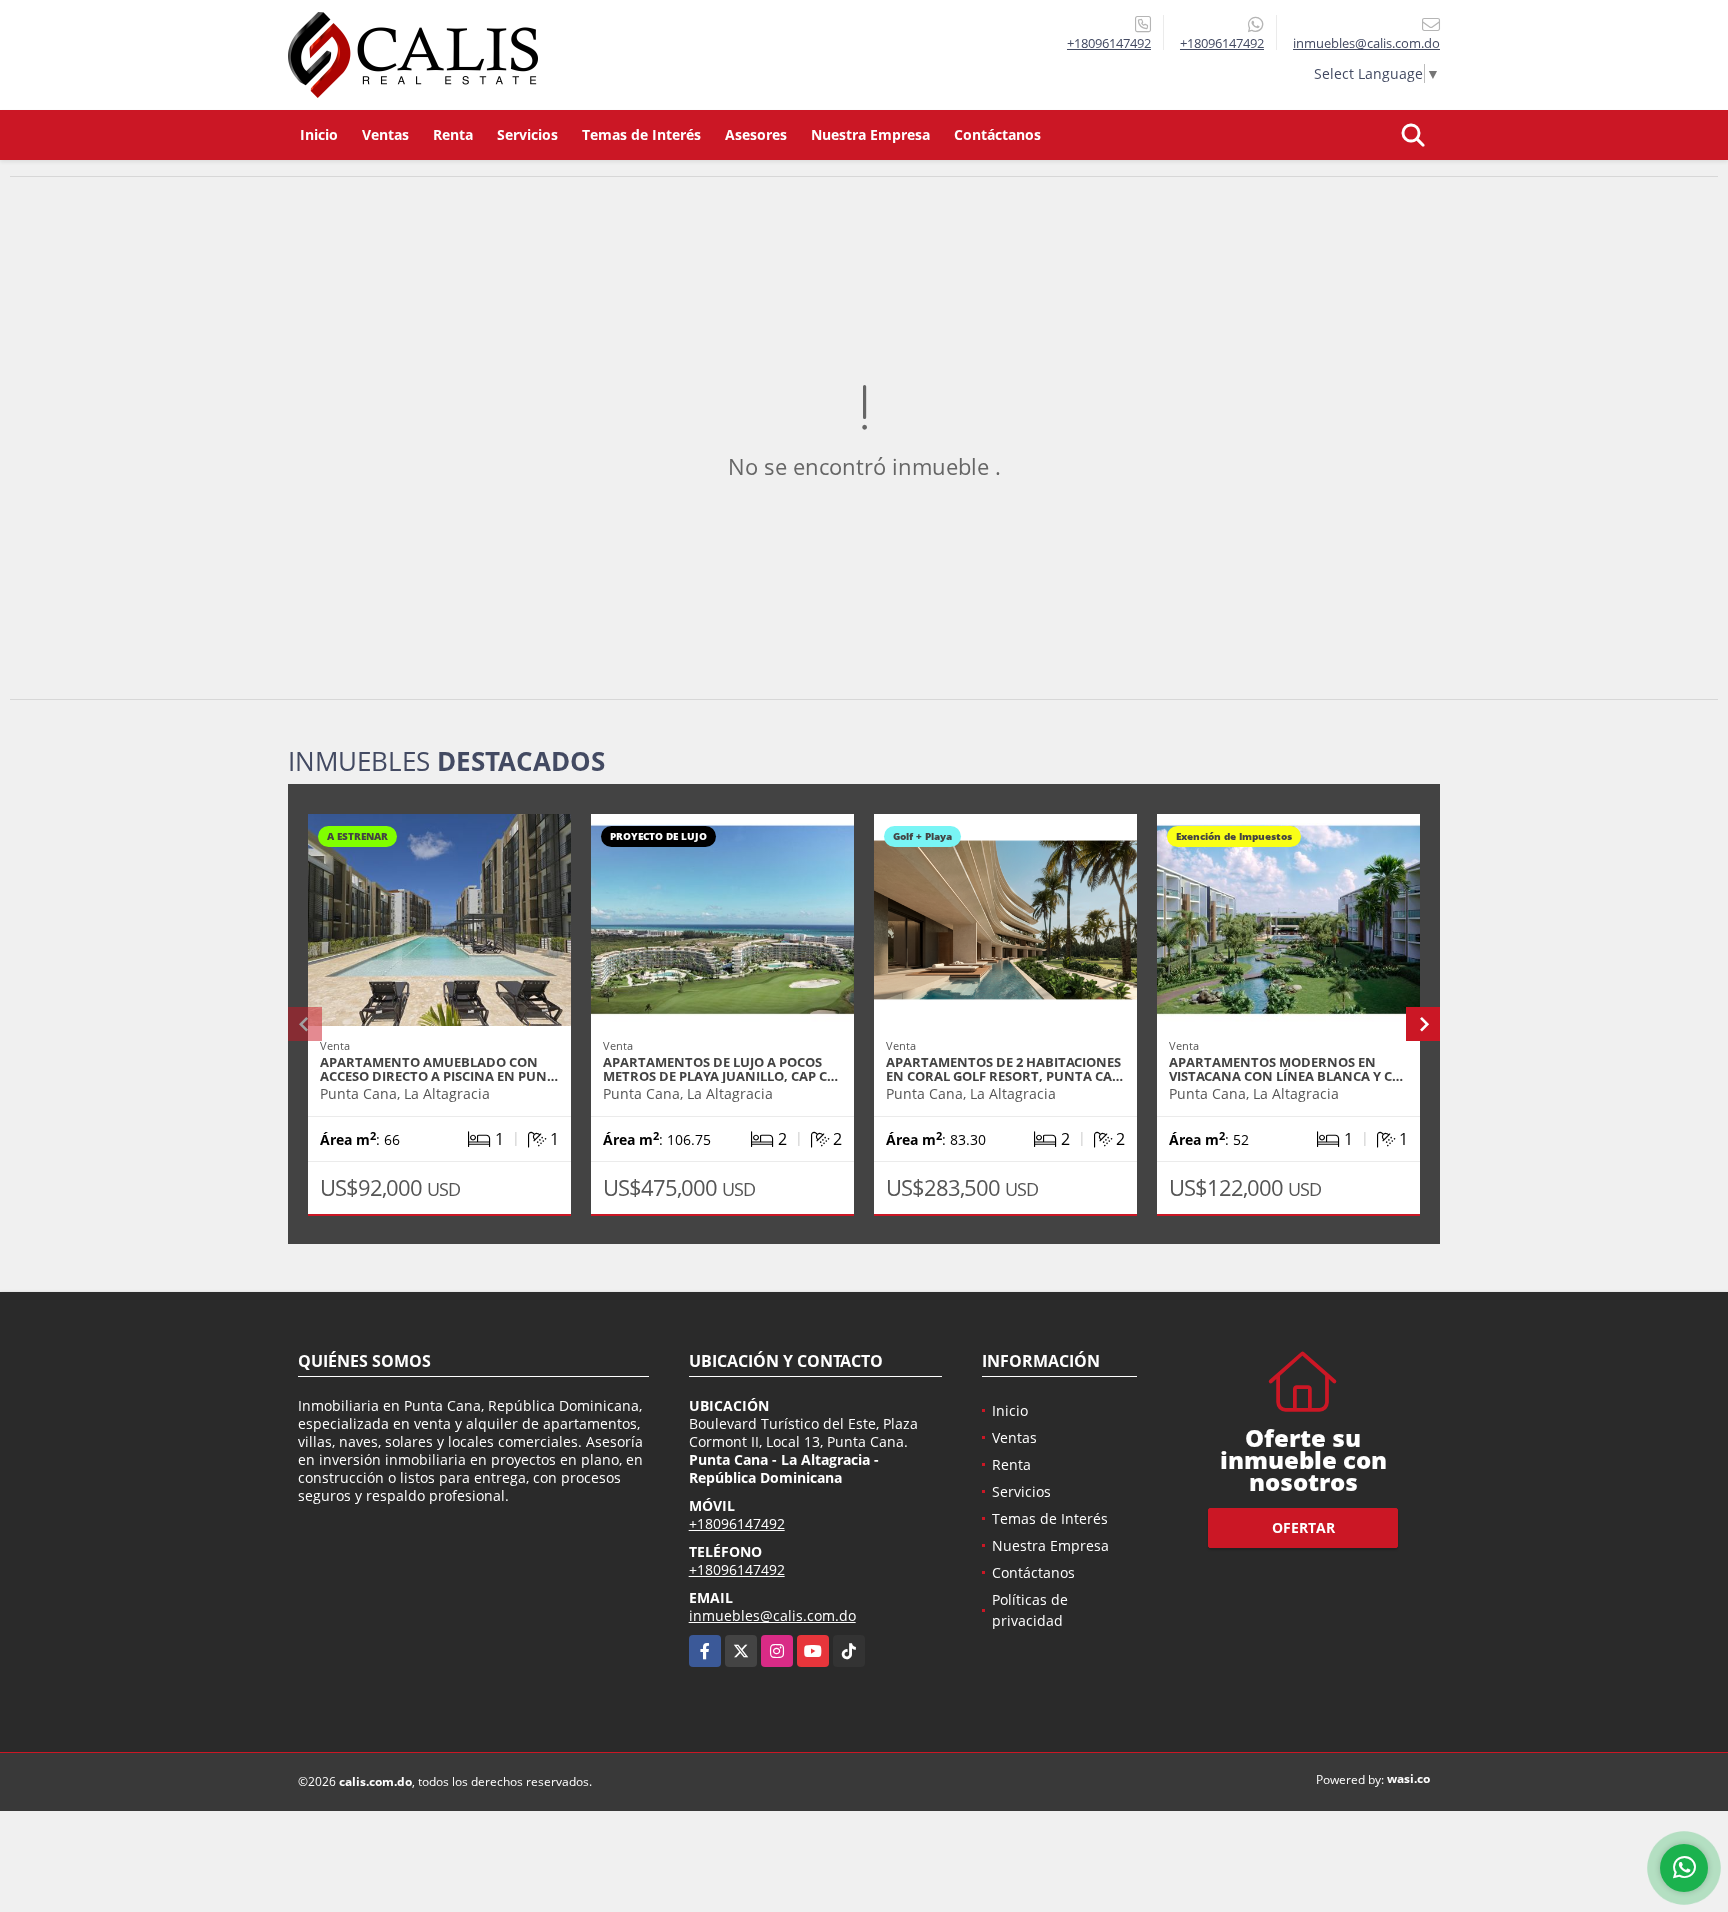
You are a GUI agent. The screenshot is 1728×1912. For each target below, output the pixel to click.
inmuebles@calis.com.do (772, 1615)
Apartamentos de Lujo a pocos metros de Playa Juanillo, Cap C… (720, 1069)
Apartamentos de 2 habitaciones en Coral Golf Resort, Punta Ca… (1004, 1069)
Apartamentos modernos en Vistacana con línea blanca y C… (1286, 1069)
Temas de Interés (641, 134)
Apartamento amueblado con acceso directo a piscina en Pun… (439, 1069)
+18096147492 (1109, 43)
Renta (453, 134)
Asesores (756, 134)
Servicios (527, 134)
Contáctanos (997, 134)
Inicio (319, 134)
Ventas (385, 134)
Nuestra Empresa (870, 134)
